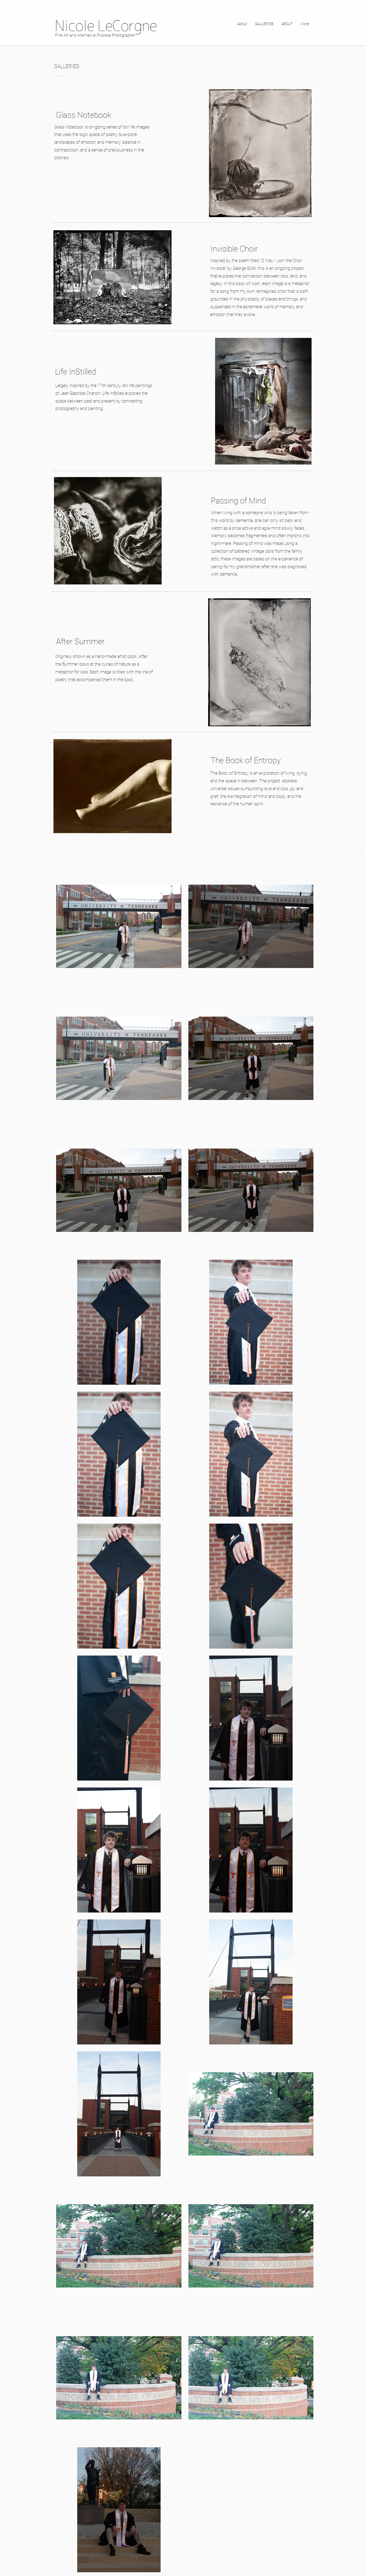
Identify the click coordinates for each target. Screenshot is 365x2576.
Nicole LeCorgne (106, 26)
